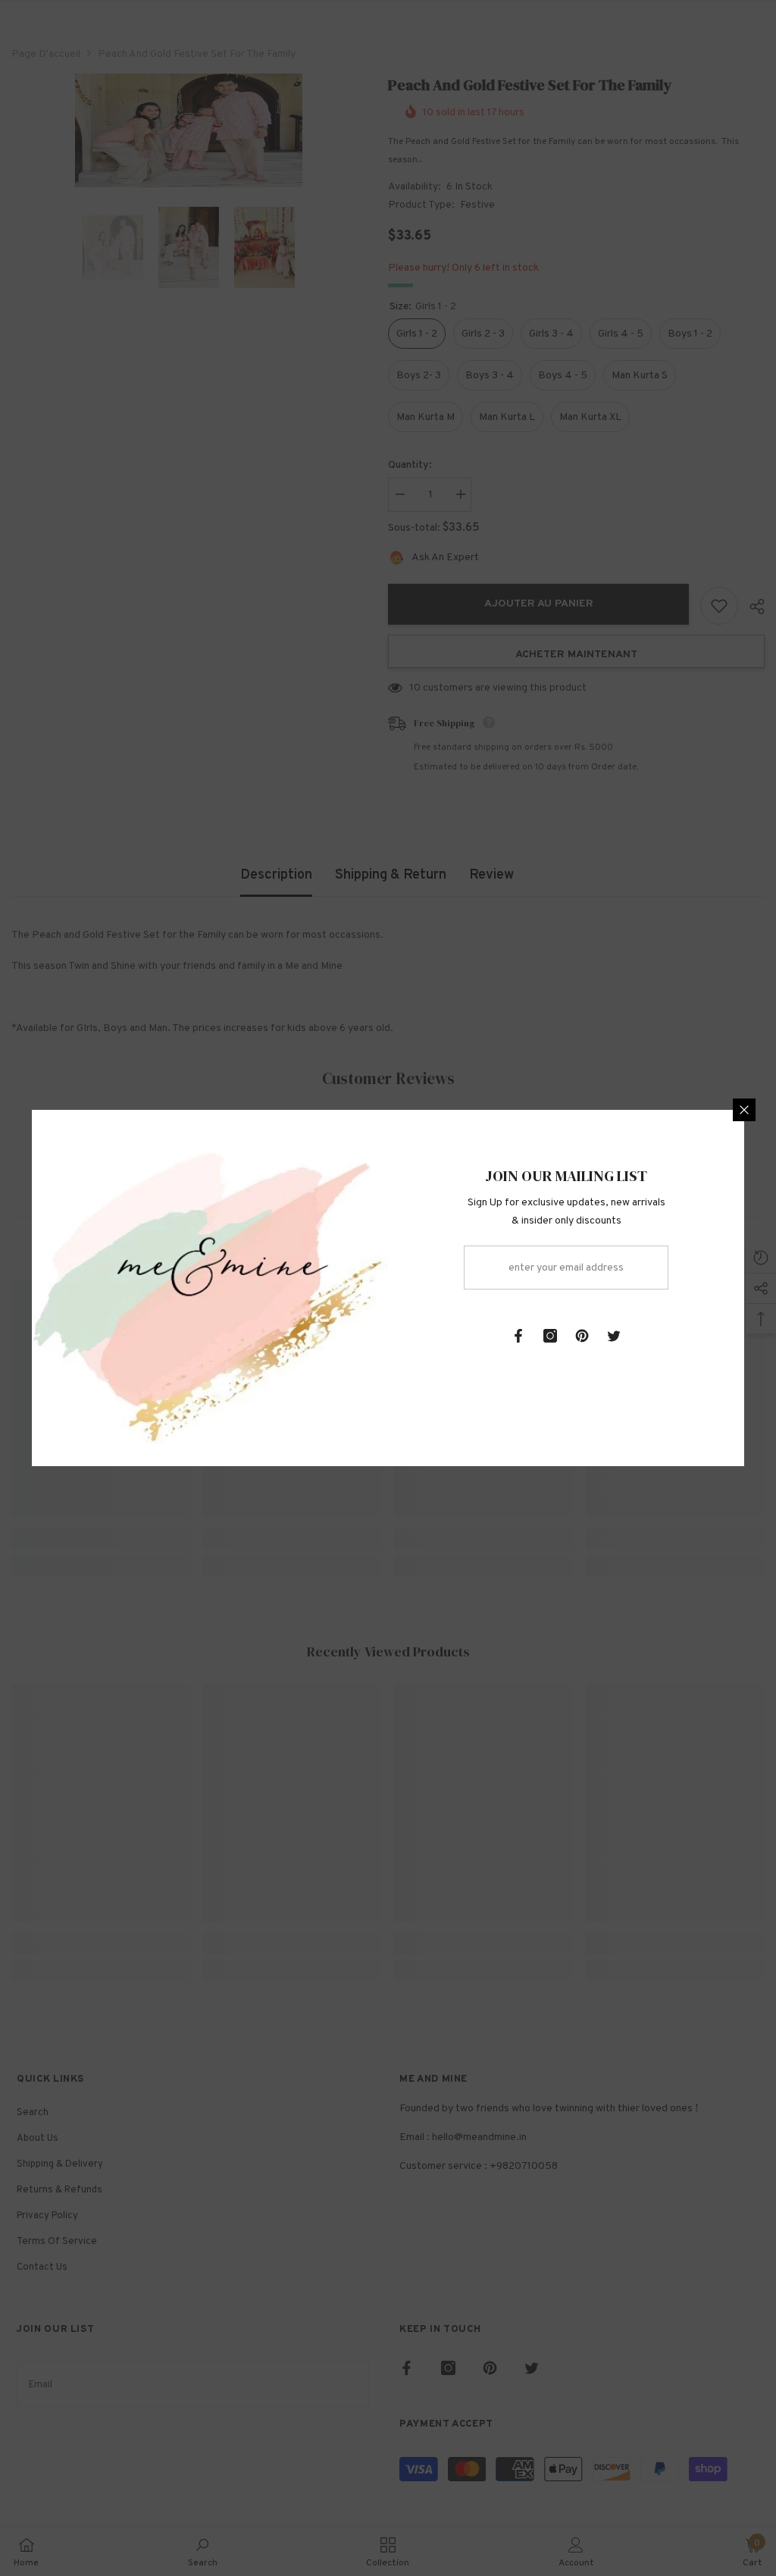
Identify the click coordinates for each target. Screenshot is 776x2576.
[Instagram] (550, 1336)
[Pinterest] (582, 1336)
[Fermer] (744, 1110)
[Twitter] (614, 1336)
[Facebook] (518, 1336)
